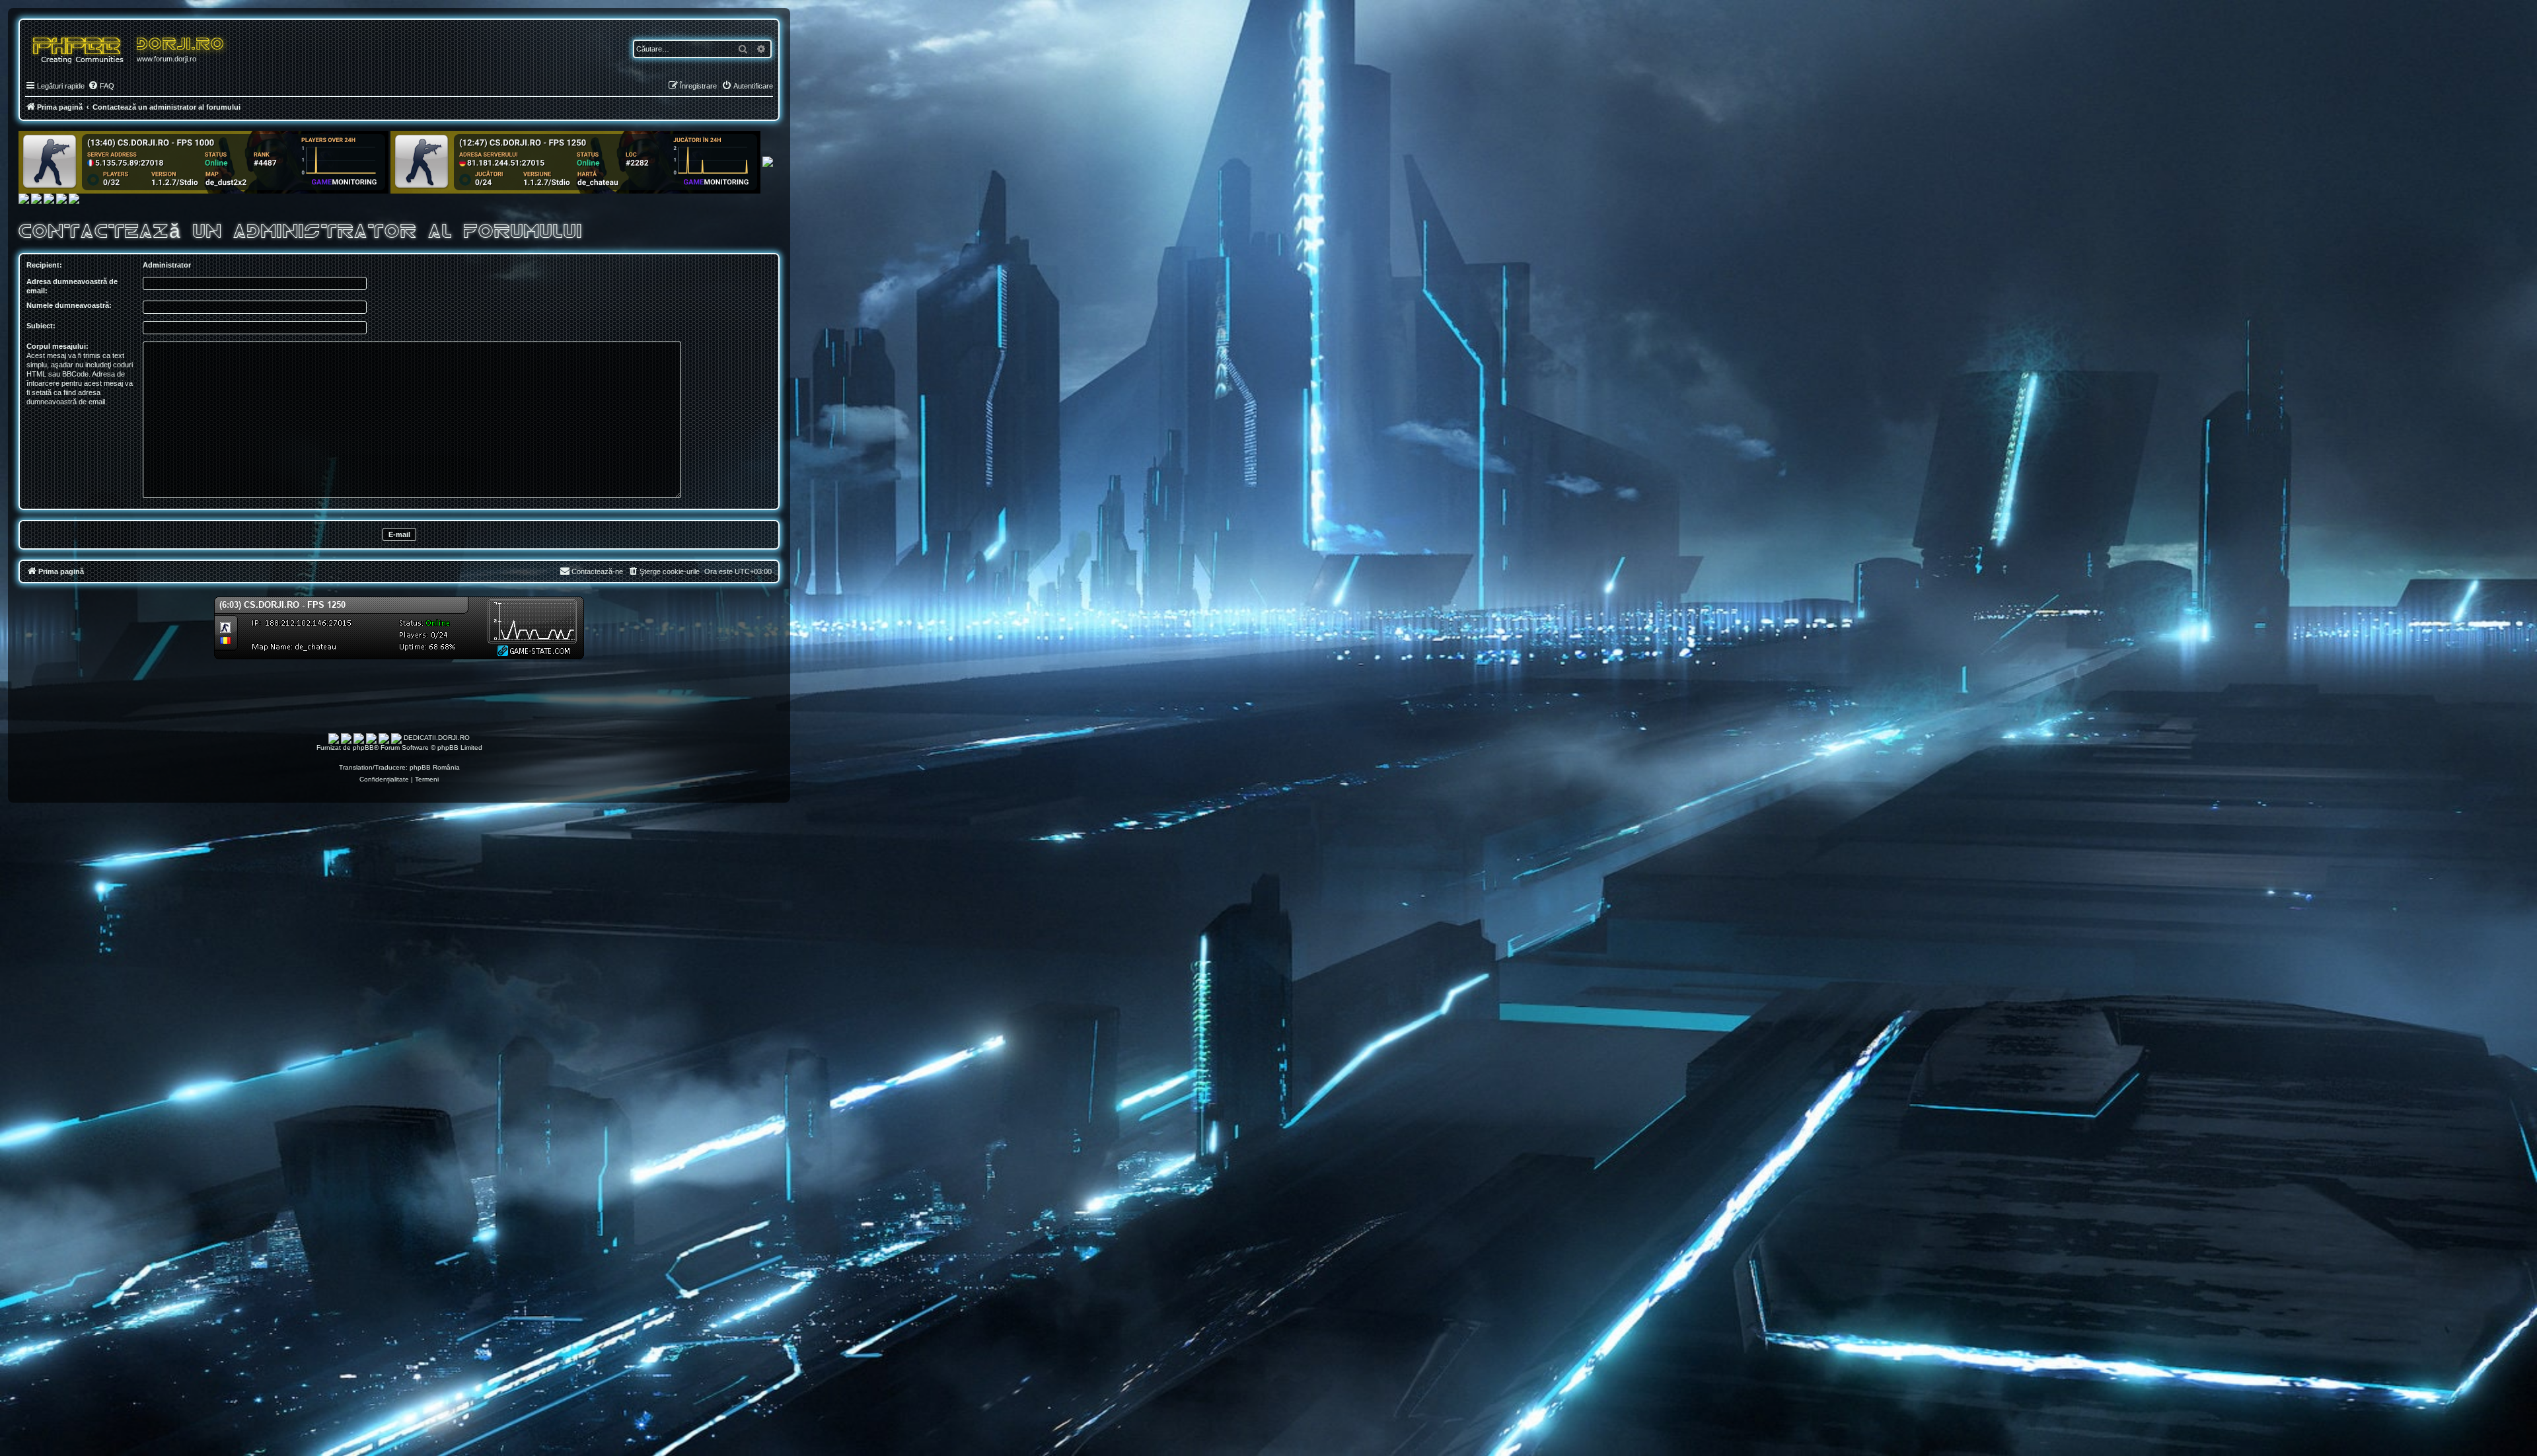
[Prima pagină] (83, 47)
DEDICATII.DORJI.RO (437, 738)
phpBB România (435, 767)
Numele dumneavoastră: (69, 305)
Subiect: (41, 326)
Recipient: (44, 265)
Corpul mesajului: (57, 346)
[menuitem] (101, 86)
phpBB (363, 747)
